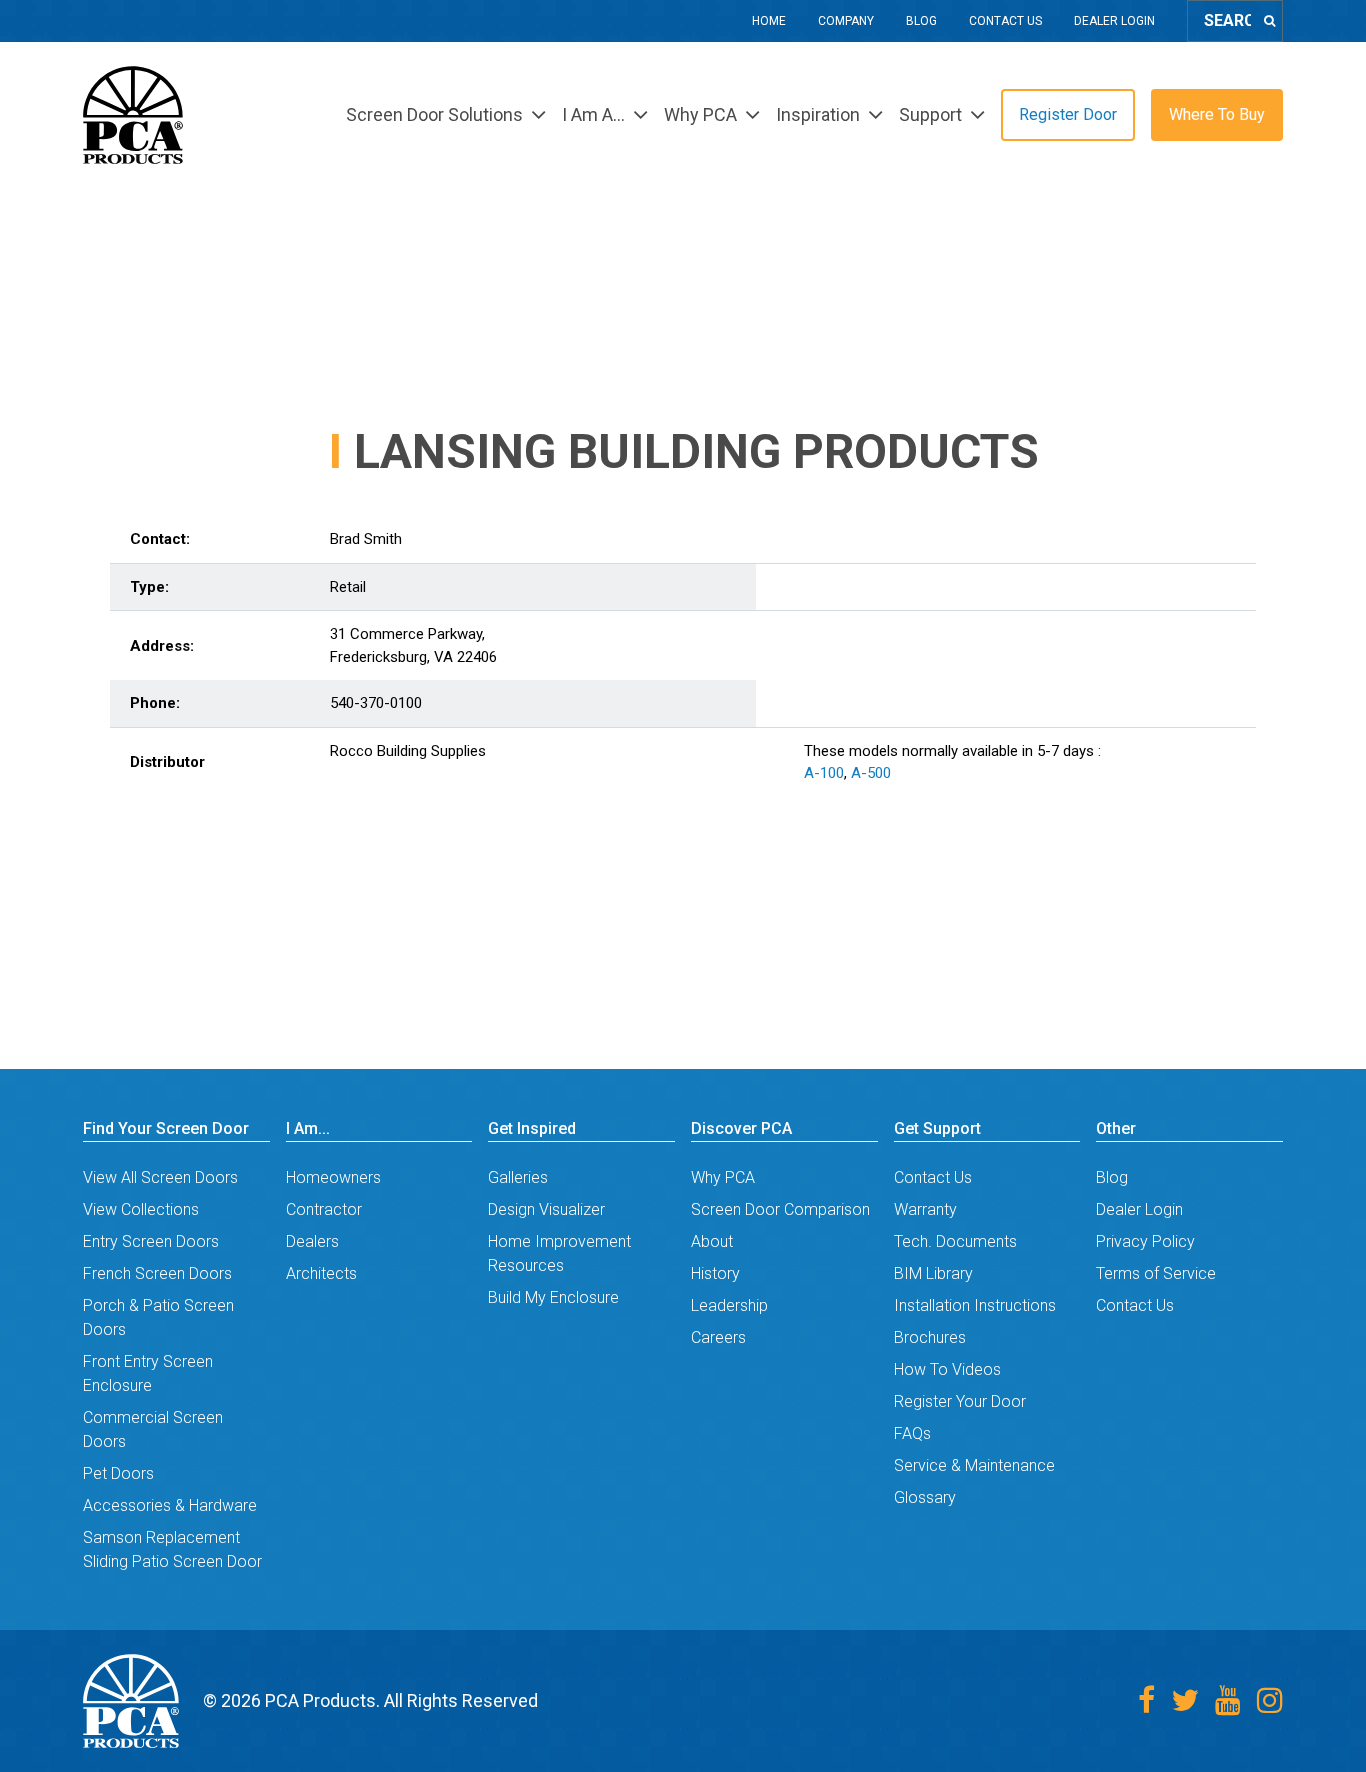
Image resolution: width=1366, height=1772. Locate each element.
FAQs (912, 1433)
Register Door (1068, 114)
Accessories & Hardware (170, 1505)
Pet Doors (118, 1473)
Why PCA (723, 1177)
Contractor (324, 1209)
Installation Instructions (975, 1305)
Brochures (930, 1337)
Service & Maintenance (974, 1465)
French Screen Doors (157, 1273)
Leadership (729, 1305)
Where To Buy (1217, 114)
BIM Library (933, 1273)
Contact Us (1005, 21)
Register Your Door (960, 1401)
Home (769, 21)
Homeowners (333, 1177)
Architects (321, 1273)
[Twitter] (1185, 1700)
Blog (921, 21)
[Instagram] (1270, 1700)
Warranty (925, 1209)
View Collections (141, 1209)
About (712, 1241)
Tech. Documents (955, 1241)
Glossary (925, 1497)
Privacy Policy (1145, 1241)
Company (846, 21)
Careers (718, 1337)
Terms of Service (1156, 1273)
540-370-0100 (376, 703)
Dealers (312, 1241)
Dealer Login (1114, 21)
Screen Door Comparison (780, 1209)
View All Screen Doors (160, 1177)
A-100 (824, 773)
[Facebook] (1146, 1700)
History (715, 1273)
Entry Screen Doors (151, 1241)
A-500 (871, 773)
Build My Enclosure (553, 1297)
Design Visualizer (546, 1209)
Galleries (518, 1177)
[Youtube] (1228, 1700)
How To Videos (947, 1369)
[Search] (1269, 21)
